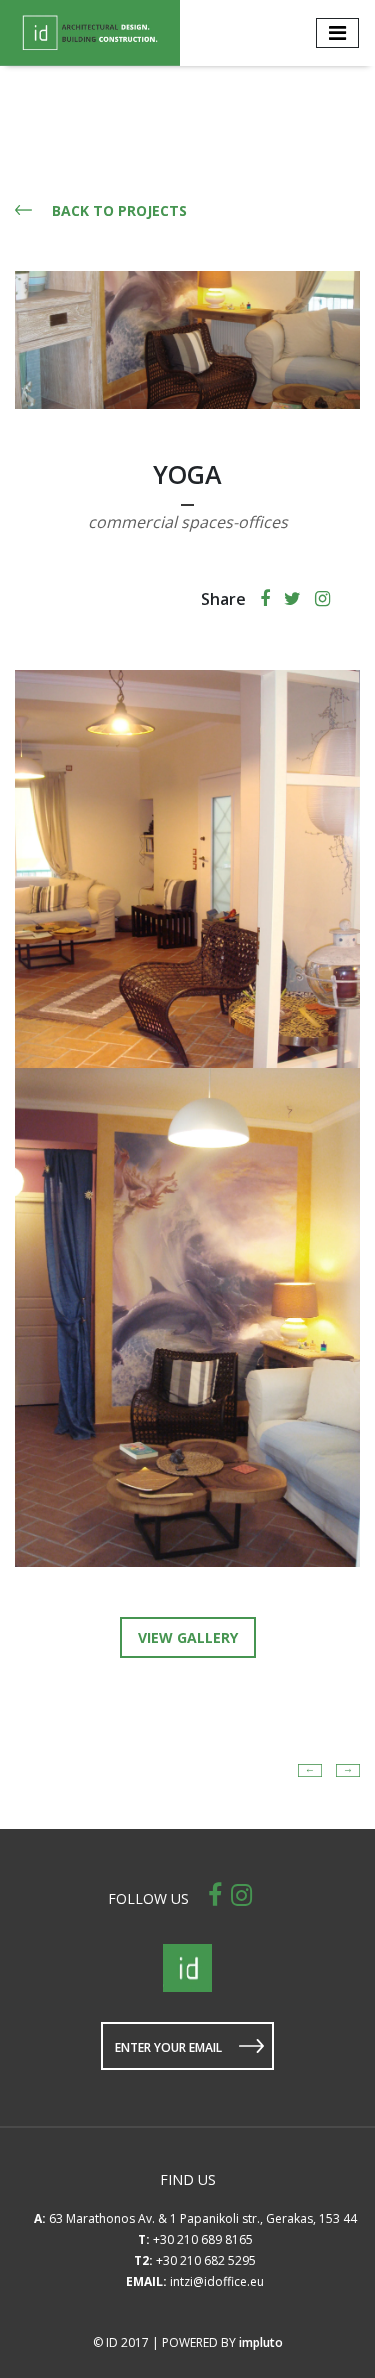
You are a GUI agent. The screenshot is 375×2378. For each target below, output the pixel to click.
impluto (261, 2342)
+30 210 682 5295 (206, 2260)
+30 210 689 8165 (203, 2239)
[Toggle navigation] (337, 33)
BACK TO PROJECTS (119, 210)
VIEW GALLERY (188, 1637)
